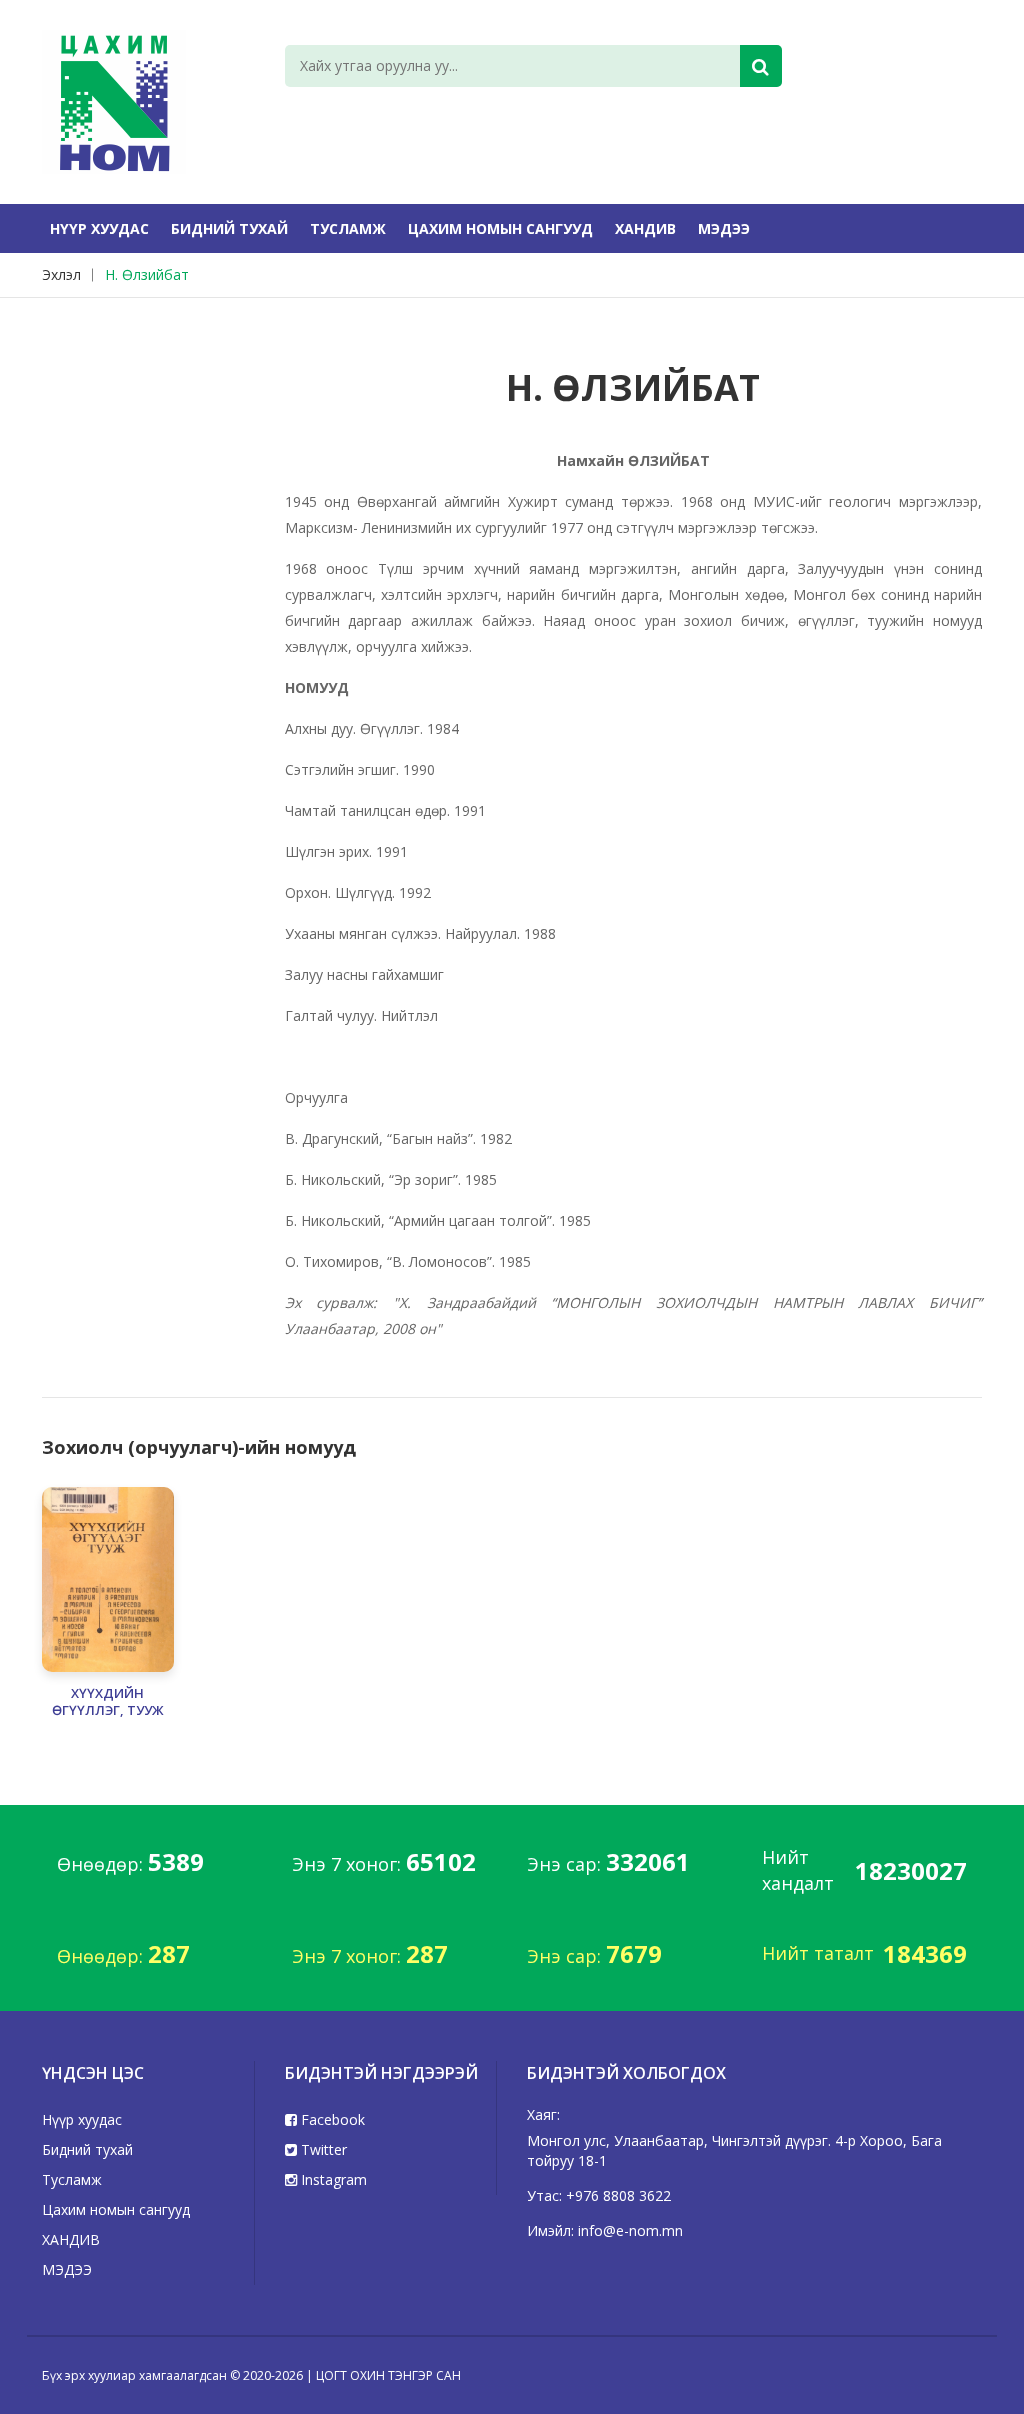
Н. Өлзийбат (147, 274)
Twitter (322, 2149)
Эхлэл (61, 274)
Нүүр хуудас (99, 228)
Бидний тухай (229, 228)
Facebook (331, 2119)
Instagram (332, 2179)
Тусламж (348, 228)
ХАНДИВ (645, 228)
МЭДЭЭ (724, 228)
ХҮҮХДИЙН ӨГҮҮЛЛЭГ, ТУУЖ (108, 1702)
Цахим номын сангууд (500, 228)
